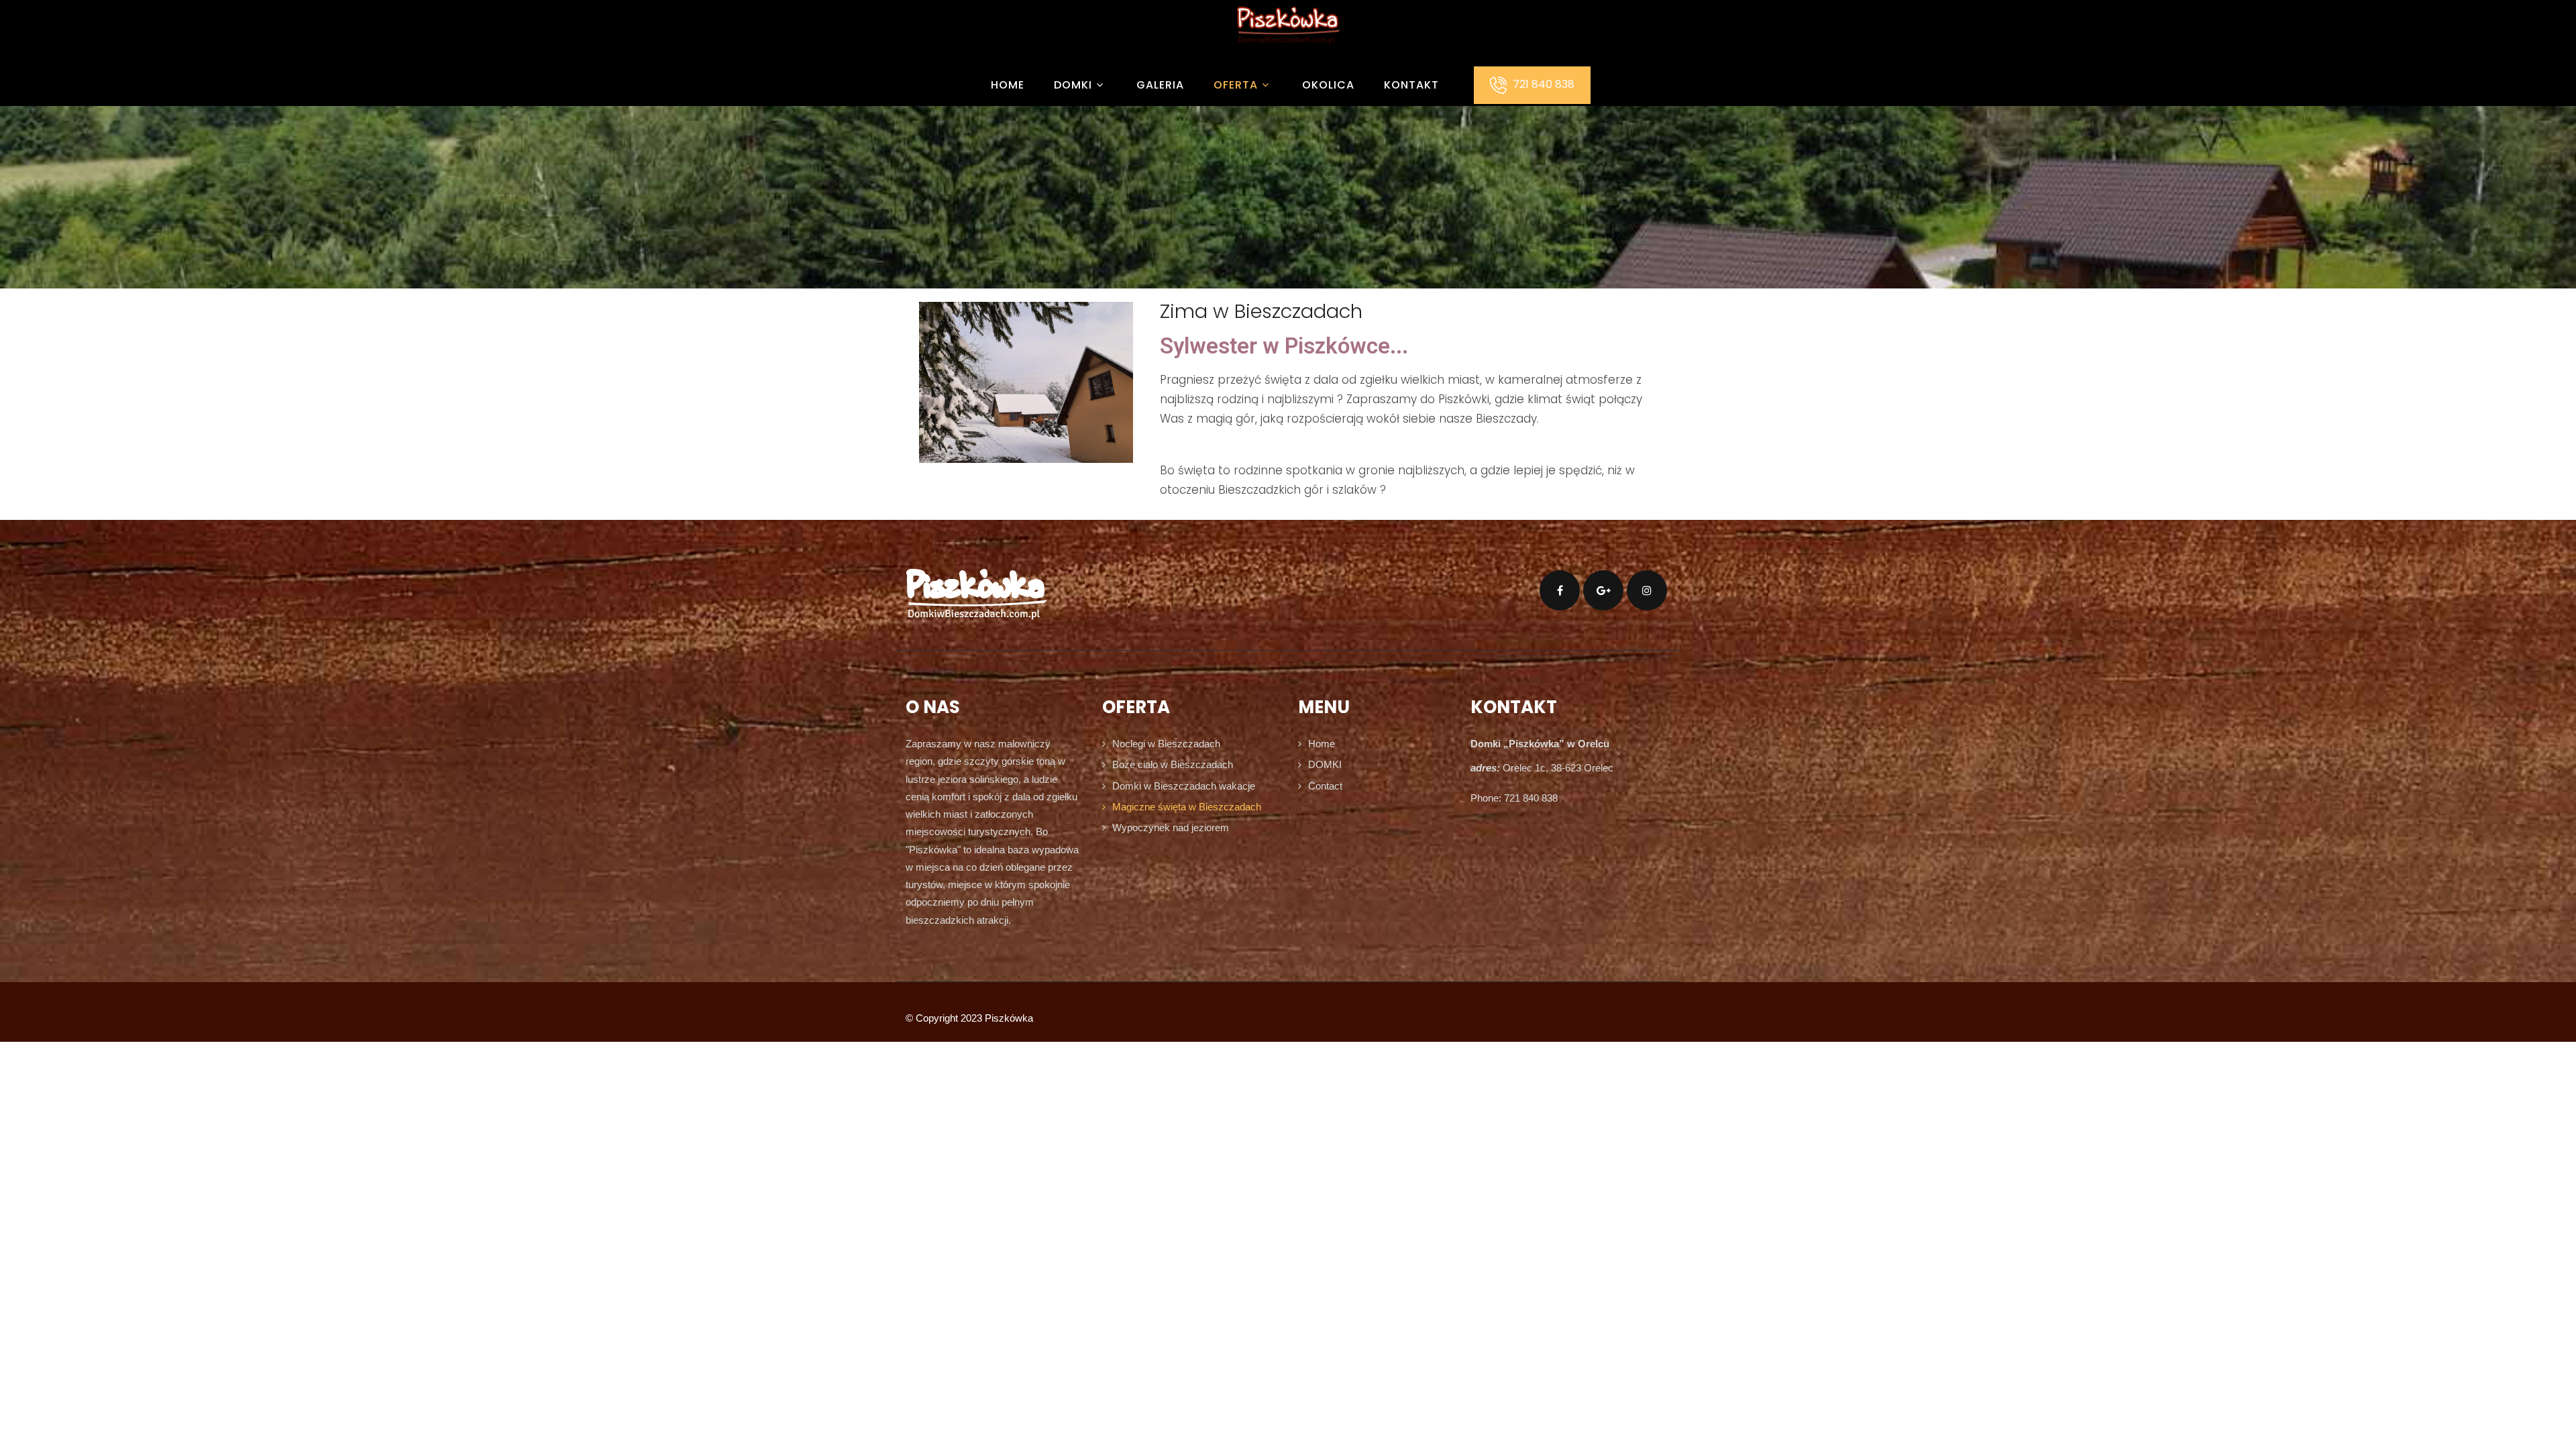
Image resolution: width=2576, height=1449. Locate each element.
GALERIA (1160, 85)
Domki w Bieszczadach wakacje (1184, 786)
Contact (1325, 786)
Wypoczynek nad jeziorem (1171, 827)
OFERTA (1236, 85)
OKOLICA (1328, 85)
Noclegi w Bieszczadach (1166, 744)
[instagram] (1647, 590)
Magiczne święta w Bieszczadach (1187, 807)
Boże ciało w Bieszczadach (1173, 764)
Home (1008, 85)
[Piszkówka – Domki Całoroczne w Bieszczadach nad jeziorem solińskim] (1288, 54)
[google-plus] (1603, 590)
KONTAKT (1411, 85)
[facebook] (1560, 590)
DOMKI (1073, 85)
